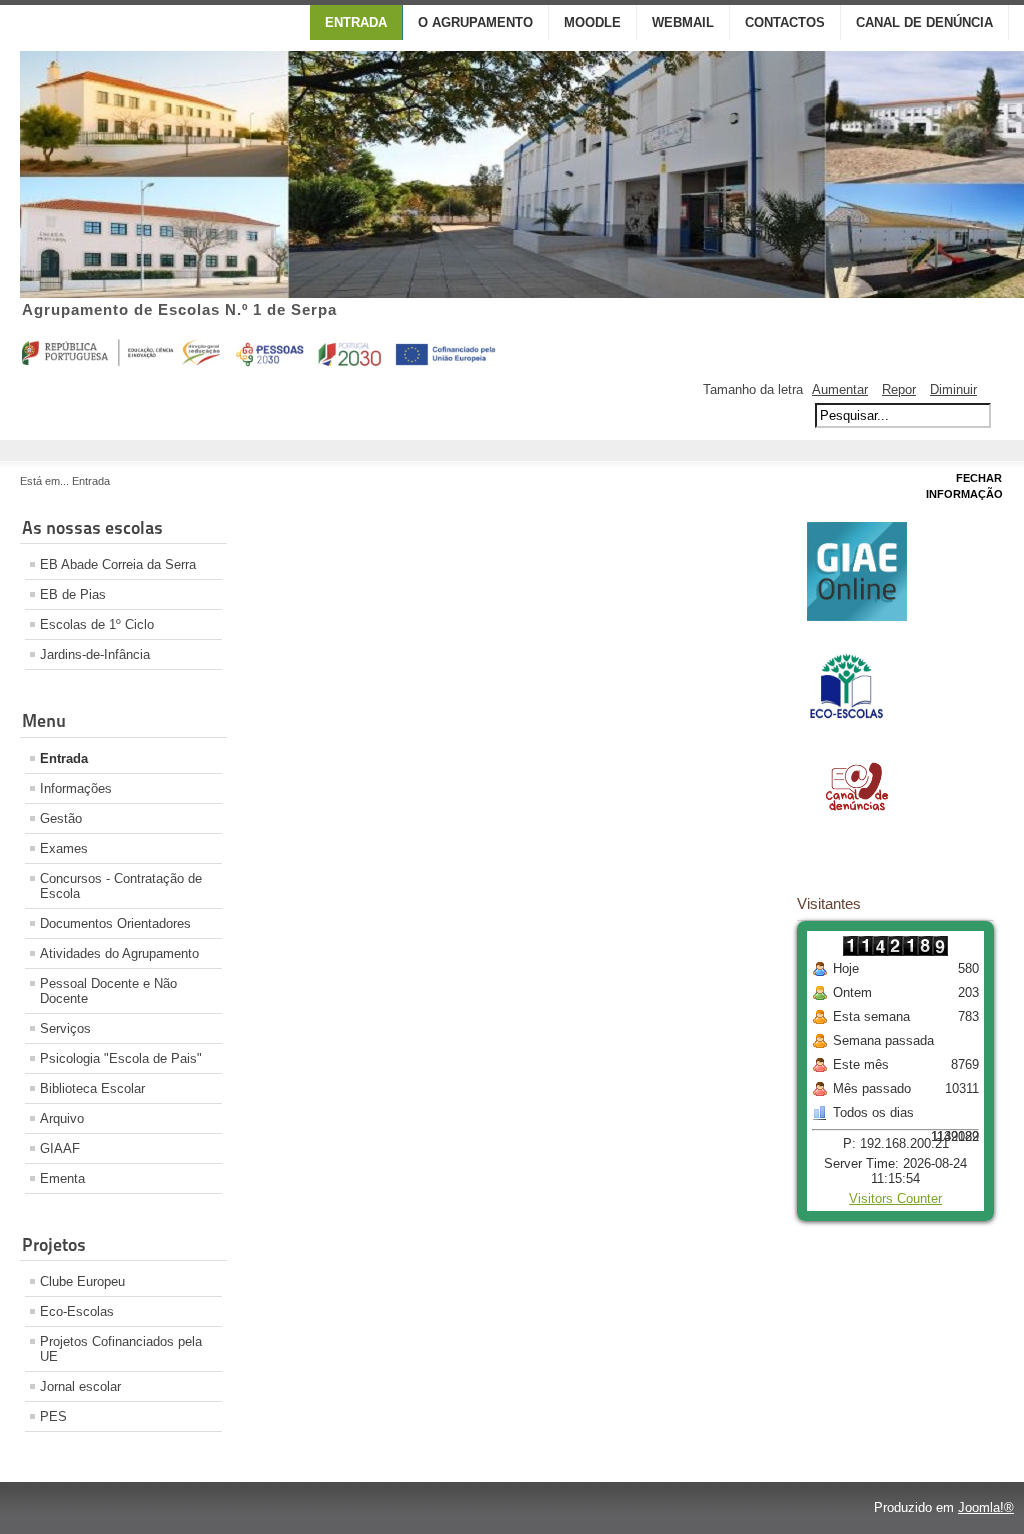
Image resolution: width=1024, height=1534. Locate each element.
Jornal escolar (80, 1386)
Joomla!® (986, 1507)
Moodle (592, 22)
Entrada (356, 22)
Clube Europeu (82, 1281)
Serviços (65, 1028)
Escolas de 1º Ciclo (97, 624)
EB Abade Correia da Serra (118, 564)
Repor (899, 389)
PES (53, 1416)
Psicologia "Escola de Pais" (121, 1058)
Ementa (62, 1178)
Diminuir (953, 389)
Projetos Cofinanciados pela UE (121, 1349)
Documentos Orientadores (115, 923)
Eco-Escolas (77, 1311)
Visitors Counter (895, 1198)
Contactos (785, 22)
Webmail (683, 22)
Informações (76, 788)
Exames (64, 848)
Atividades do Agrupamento (119, 953)
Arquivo (62, 1118)
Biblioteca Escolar (92, 1088)
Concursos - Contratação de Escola (121, 886)
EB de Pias (73, 594)
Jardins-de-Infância (95, 654)
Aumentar (840, 389)
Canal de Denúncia (924, 22)
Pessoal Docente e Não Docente (108, 991)
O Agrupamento (475, 22)
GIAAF (60, 1148)
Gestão (61, 818)
